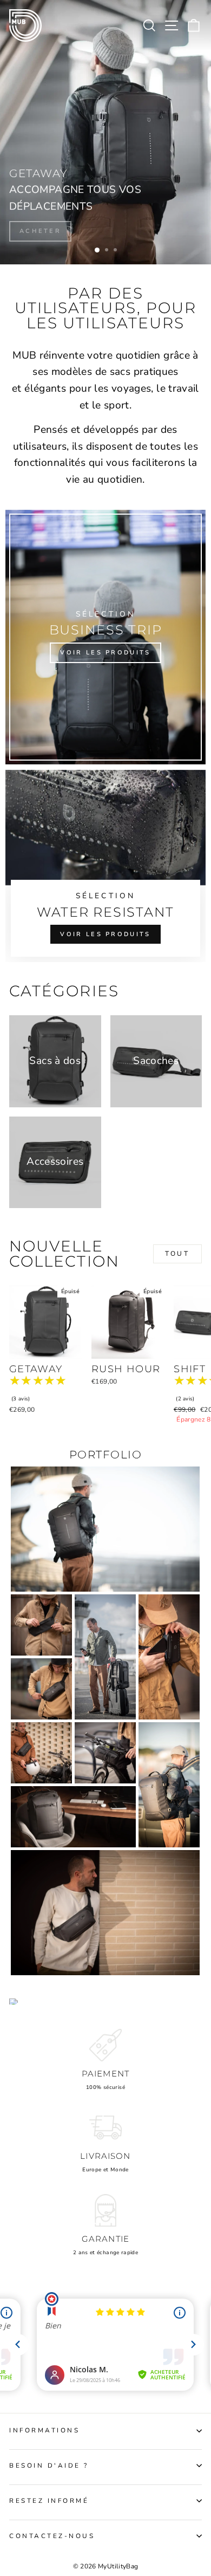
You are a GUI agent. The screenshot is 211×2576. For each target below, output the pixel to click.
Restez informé (49, 2501)
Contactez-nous (52, 2536)
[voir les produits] (105, 637)
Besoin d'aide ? (49, 2465)
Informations (44, 2430)
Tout (177, 1254)
